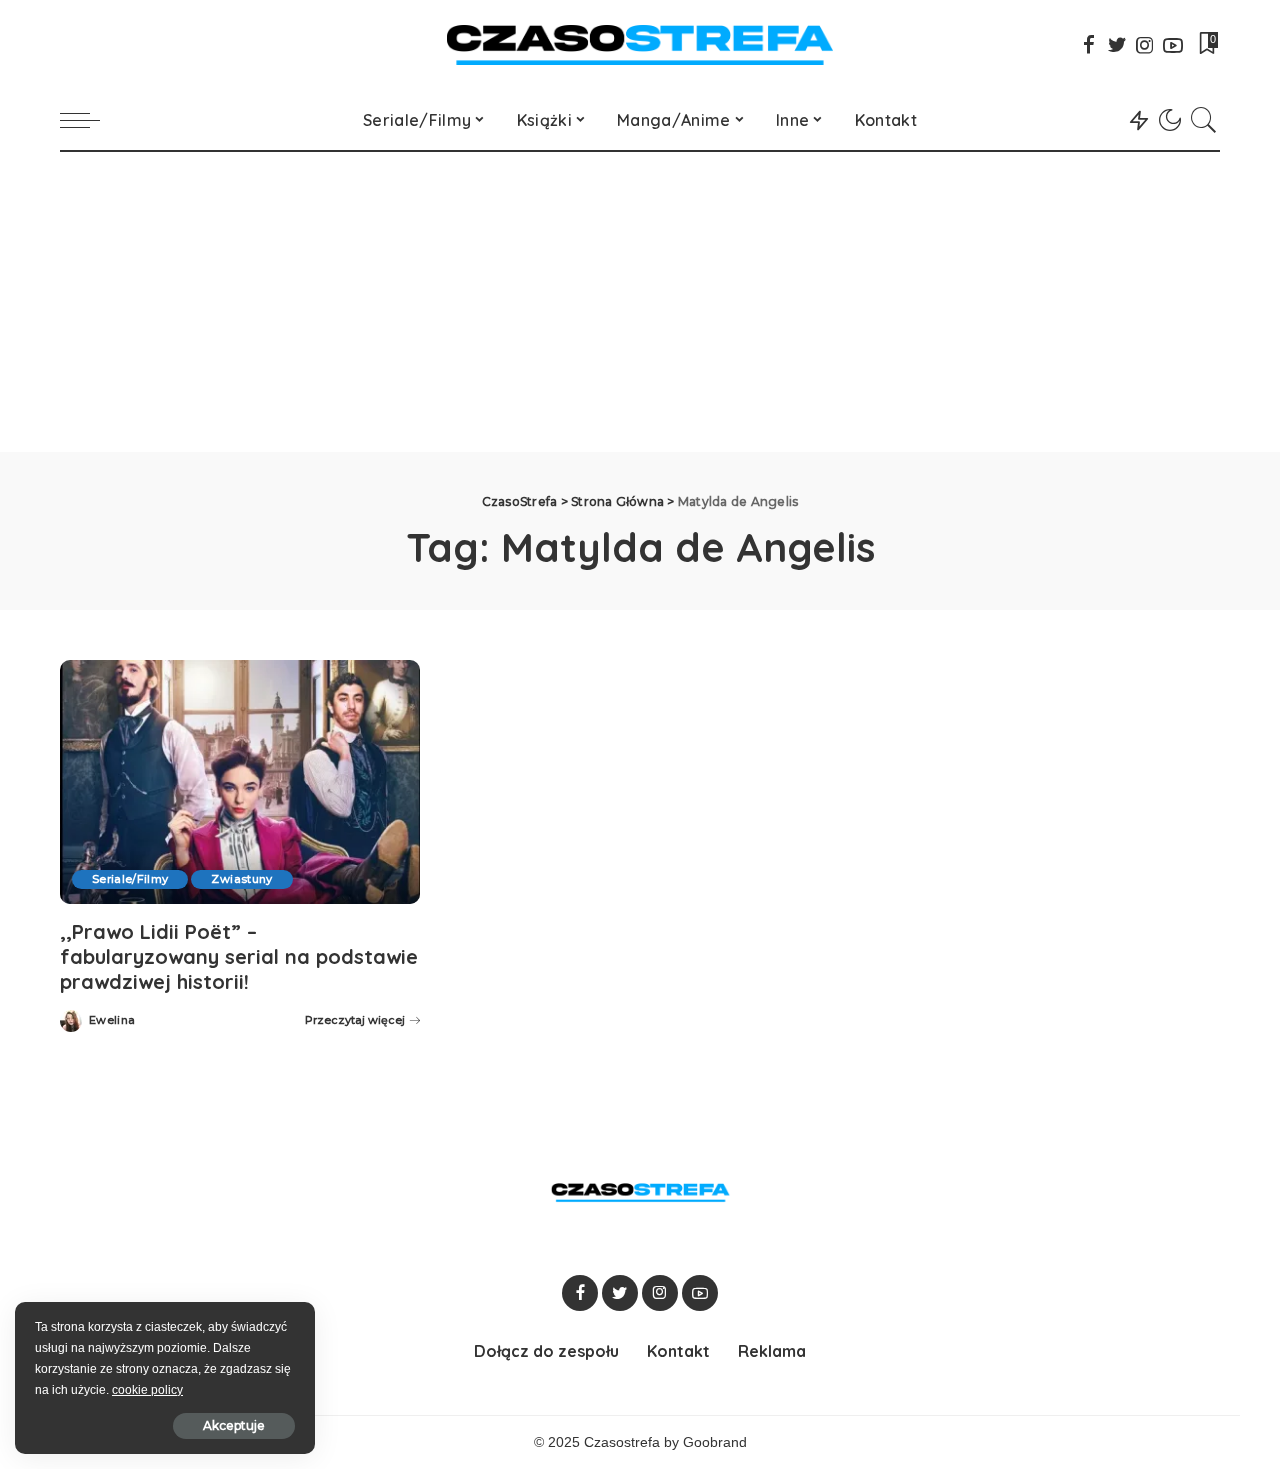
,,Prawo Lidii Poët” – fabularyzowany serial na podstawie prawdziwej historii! (239, 956)
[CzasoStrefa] (640, 45)
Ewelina (112, 1020)
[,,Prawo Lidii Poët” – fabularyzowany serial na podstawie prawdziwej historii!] (240, 781)
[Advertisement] (640, 302)
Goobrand (715, 1442)
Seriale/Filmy (130, 879)
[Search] (1204, 120)
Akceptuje (234, 1425)
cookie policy (147, 1390)
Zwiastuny (241, 879)
